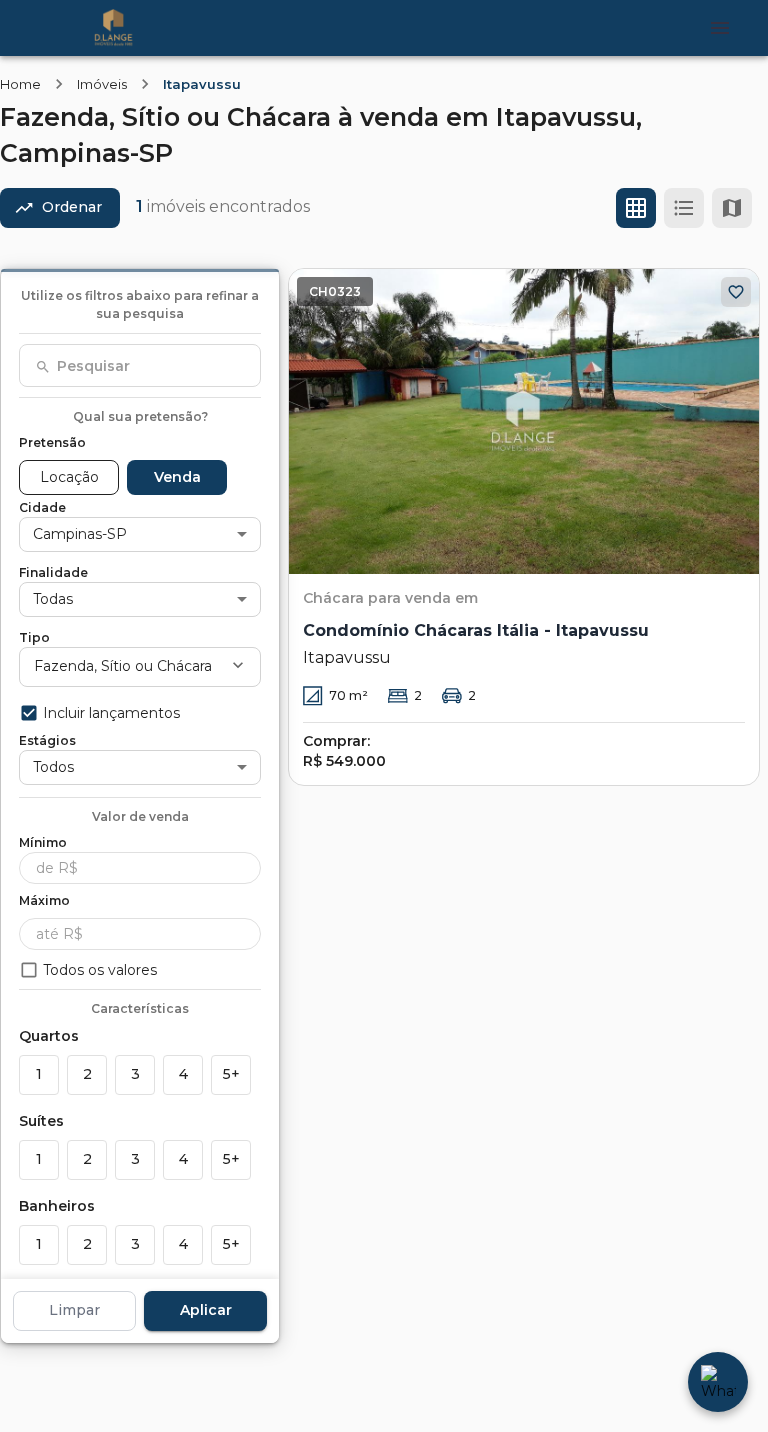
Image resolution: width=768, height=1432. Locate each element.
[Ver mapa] (732, 208)
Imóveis (102, 84)
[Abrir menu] (720, 28)
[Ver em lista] (684, 208)
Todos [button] (53, 767)
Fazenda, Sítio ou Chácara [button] (123, 666)
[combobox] (140, 366)
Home (20, 84)
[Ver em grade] (636, 208)
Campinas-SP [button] (80, 534)
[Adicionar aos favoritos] (736, 292)
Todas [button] (53, 599)
